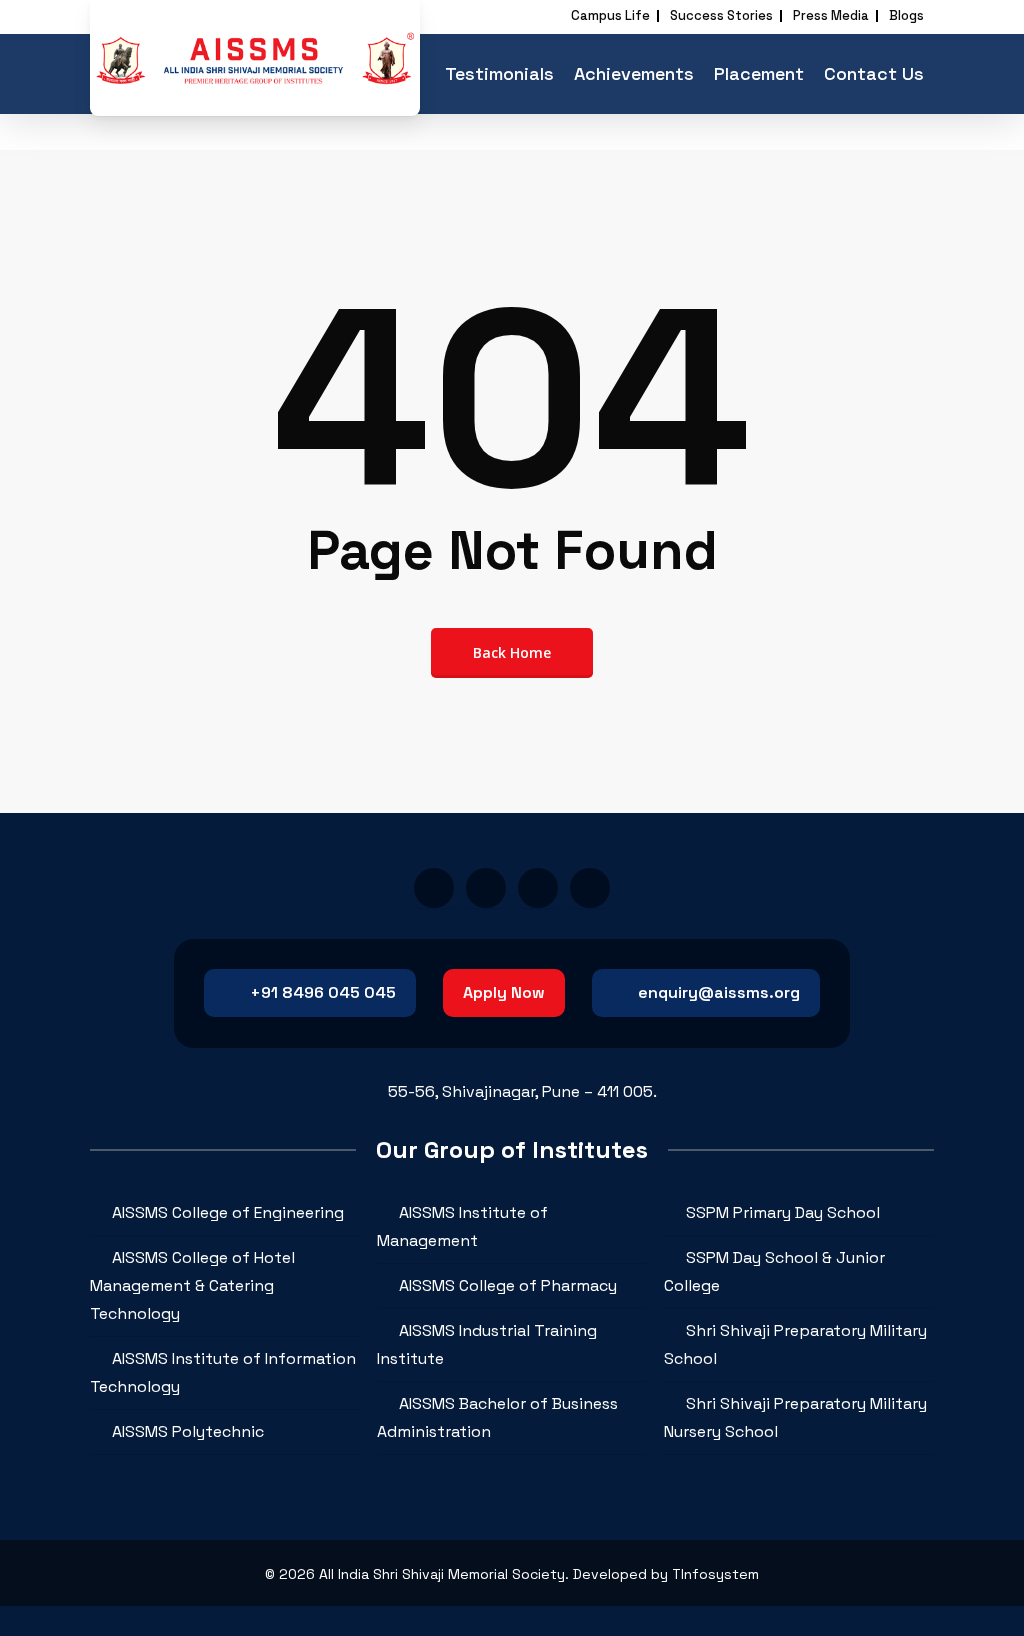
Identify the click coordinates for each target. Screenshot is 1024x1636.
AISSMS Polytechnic (188, 1431)
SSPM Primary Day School (783, 1212)
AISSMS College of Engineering (228, 1212)
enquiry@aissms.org (719, 992)
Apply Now (504, 992)
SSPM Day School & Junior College (774, 1271)
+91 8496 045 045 (323, 992)
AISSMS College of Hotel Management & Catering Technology (192, 1285)
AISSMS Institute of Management (462, 1226)
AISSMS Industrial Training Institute (487, 1344)
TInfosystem (715, 1574)
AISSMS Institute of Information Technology (223, 1372)
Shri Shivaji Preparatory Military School (795, 1344)
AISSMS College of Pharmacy (508, 1285)
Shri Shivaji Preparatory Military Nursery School (795, 1417)
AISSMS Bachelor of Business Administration (497, 1417)
